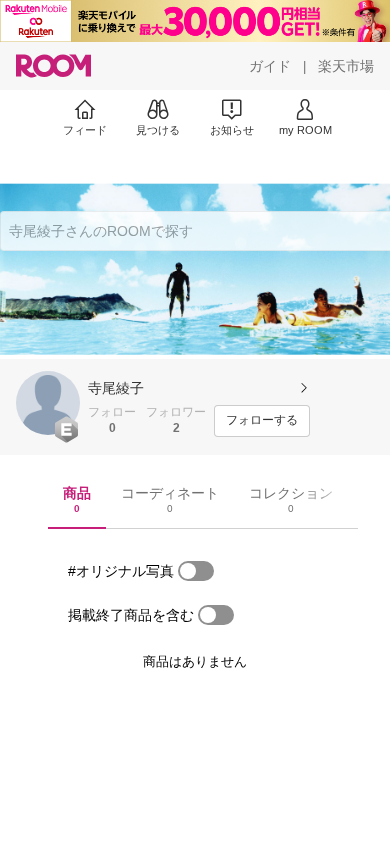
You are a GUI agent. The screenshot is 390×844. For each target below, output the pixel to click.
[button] (48, 403)
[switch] (196, 571)
